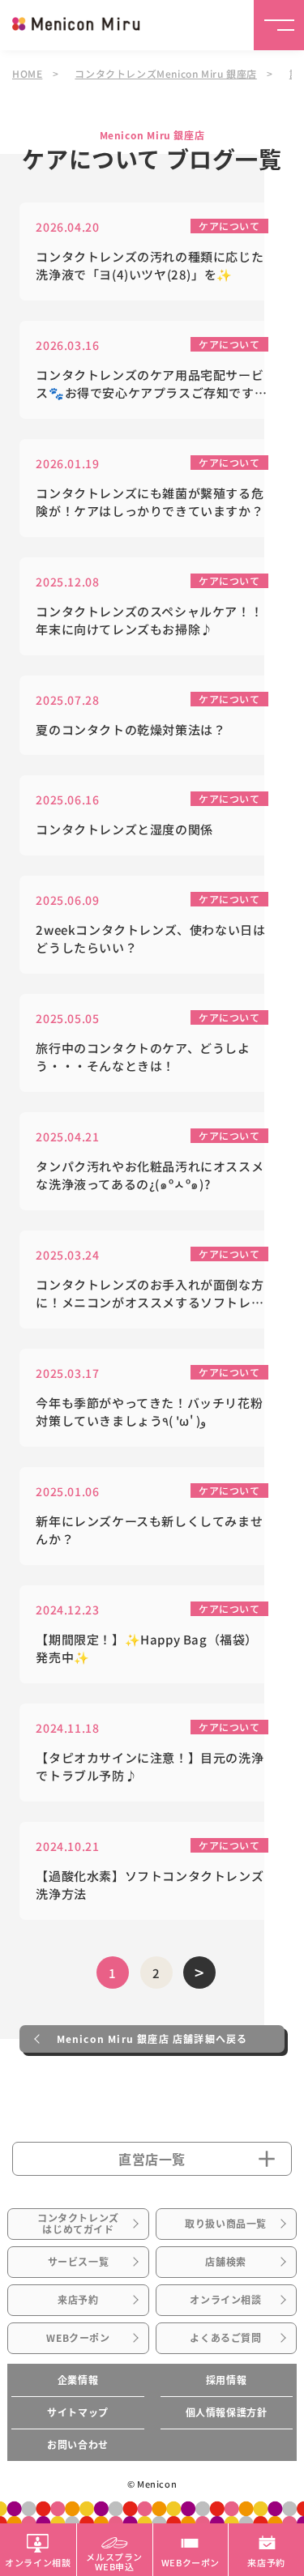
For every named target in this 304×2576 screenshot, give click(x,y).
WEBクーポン (78, 2338)
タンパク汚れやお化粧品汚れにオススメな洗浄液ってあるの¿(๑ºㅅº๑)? (150, 1175)
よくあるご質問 (225, 2338)
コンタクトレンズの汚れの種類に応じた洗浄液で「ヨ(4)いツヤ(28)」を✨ (150, 266)
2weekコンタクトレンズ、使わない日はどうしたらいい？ (150, 939)
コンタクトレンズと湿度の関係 (124, 829)
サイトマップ (78, 2412)
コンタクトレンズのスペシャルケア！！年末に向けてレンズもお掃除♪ (149, 621)
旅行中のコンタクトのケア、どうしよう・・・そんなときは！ (143, 1057)
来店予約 (78, 2300)
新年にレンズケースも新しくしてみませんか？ (149, 1530)
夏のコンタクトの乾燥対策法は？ (131, 729)
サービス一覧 (79, 2262)
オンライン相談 (225, 2300)
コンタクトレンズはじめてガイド (78, 2224)
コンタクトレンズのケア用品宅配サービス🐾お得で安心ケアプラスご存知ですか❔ (151, 384)
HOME (27, 73)
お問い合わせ (78, 2445)
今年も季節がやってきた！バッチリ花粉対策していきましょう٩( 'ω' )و (149, 1412)
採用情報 (226, 2380)
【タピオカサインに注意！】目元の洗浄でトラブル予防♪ (150, 1767)
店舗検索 (225, 2262)
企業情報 (78, 2380)
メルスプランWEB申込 (114, 2561)
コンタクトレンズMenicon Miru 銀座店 (165, 73)
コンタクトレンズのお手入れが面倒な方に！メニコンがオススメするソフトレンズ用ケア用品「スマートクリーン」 (150, 1294)
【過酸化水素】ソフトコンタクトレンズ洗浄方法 (150, 1885)
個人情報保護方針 (227, 2412)
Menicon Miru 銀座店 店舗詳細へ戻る (152, 2039)
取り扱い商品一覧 (226, 2224)
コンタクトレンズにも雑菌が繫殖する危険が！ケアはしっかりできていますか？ (150, 502)
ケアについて (229, 226)
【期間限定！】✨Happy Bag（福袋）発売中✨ (147, 1648)
